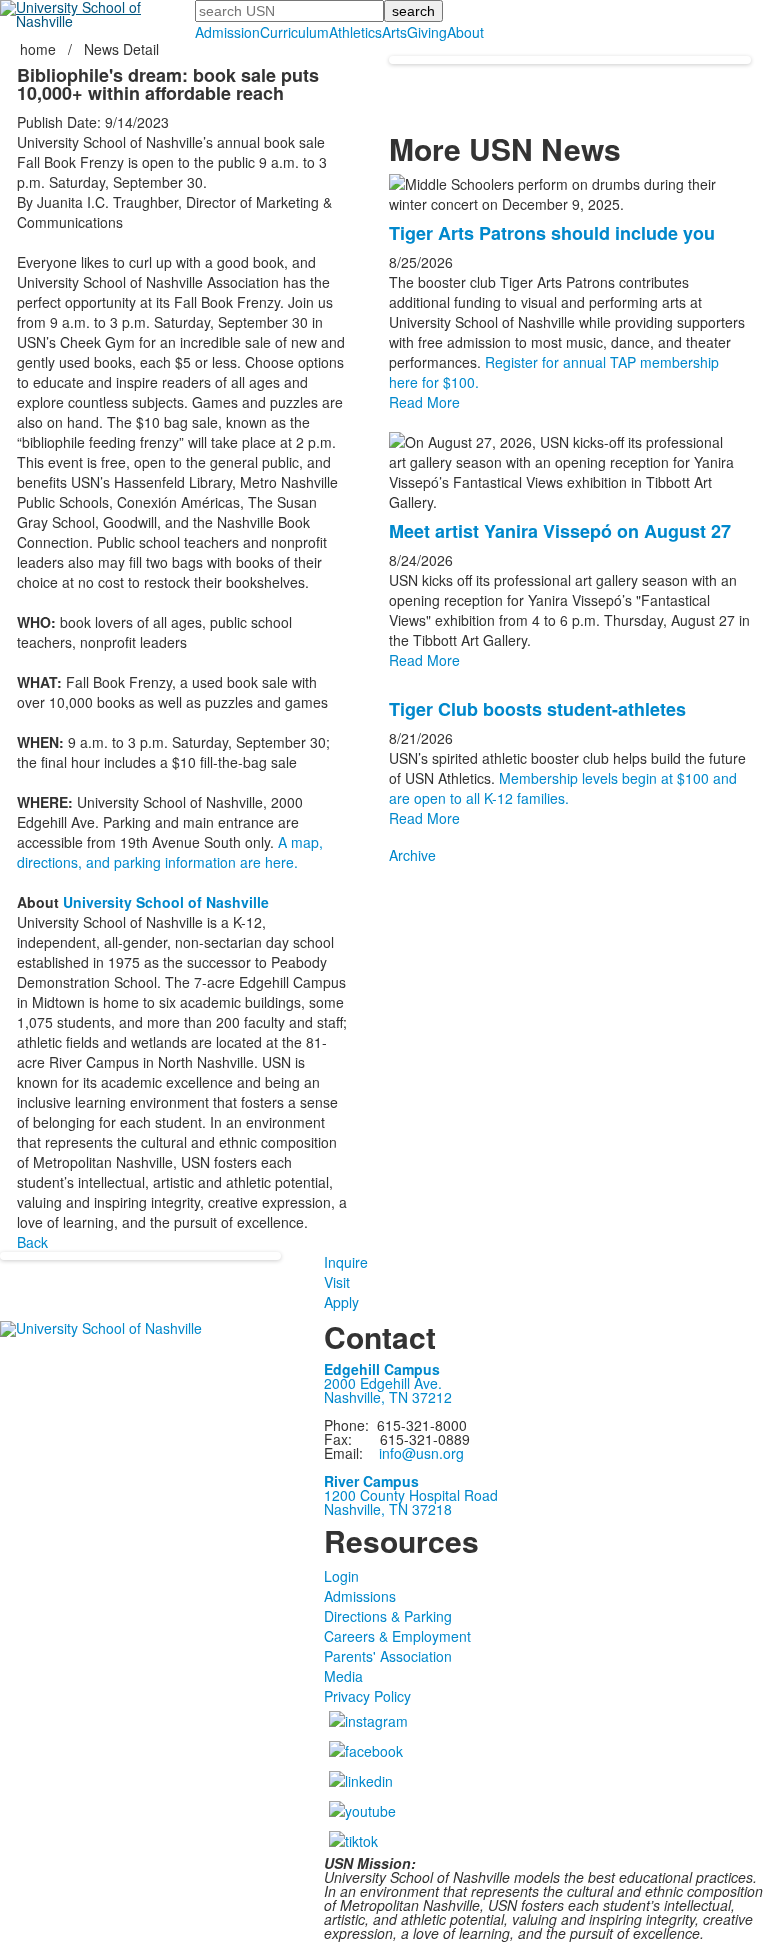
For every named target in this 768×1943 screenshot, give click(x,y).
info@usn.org (421, 1453)
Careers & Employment (397, 1636)
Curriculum (294, 32)
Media (343, 1676)
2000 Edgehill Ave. (383, 1383)
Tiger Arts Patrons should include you (552, 233)
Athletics (355, 32)
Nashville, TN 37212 (388, 1397)
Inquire (346, 1262)
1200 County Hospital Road (411, 1495)
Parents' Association (388, 1656)
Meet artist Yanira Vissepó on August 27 (560, 531)
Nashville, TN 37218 (388, 1509)
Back (32, 1242)
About (465, 32)
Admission (227, 32)
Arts (394, 32)
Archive (412, 855)
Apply (341, 1302)
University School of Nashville (166, 902)
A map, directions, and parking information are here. (170, 852)
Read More (424, 402)
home (40, 49)
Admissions (360, 1596)
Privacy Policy (367, 1696)
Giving (427, 32)
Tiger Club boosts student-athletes (537, 709)
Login (341, 1576)
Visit (337, 1282)
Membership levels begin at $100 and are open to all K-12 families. (563, 788)
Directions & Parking (388, 1616)
